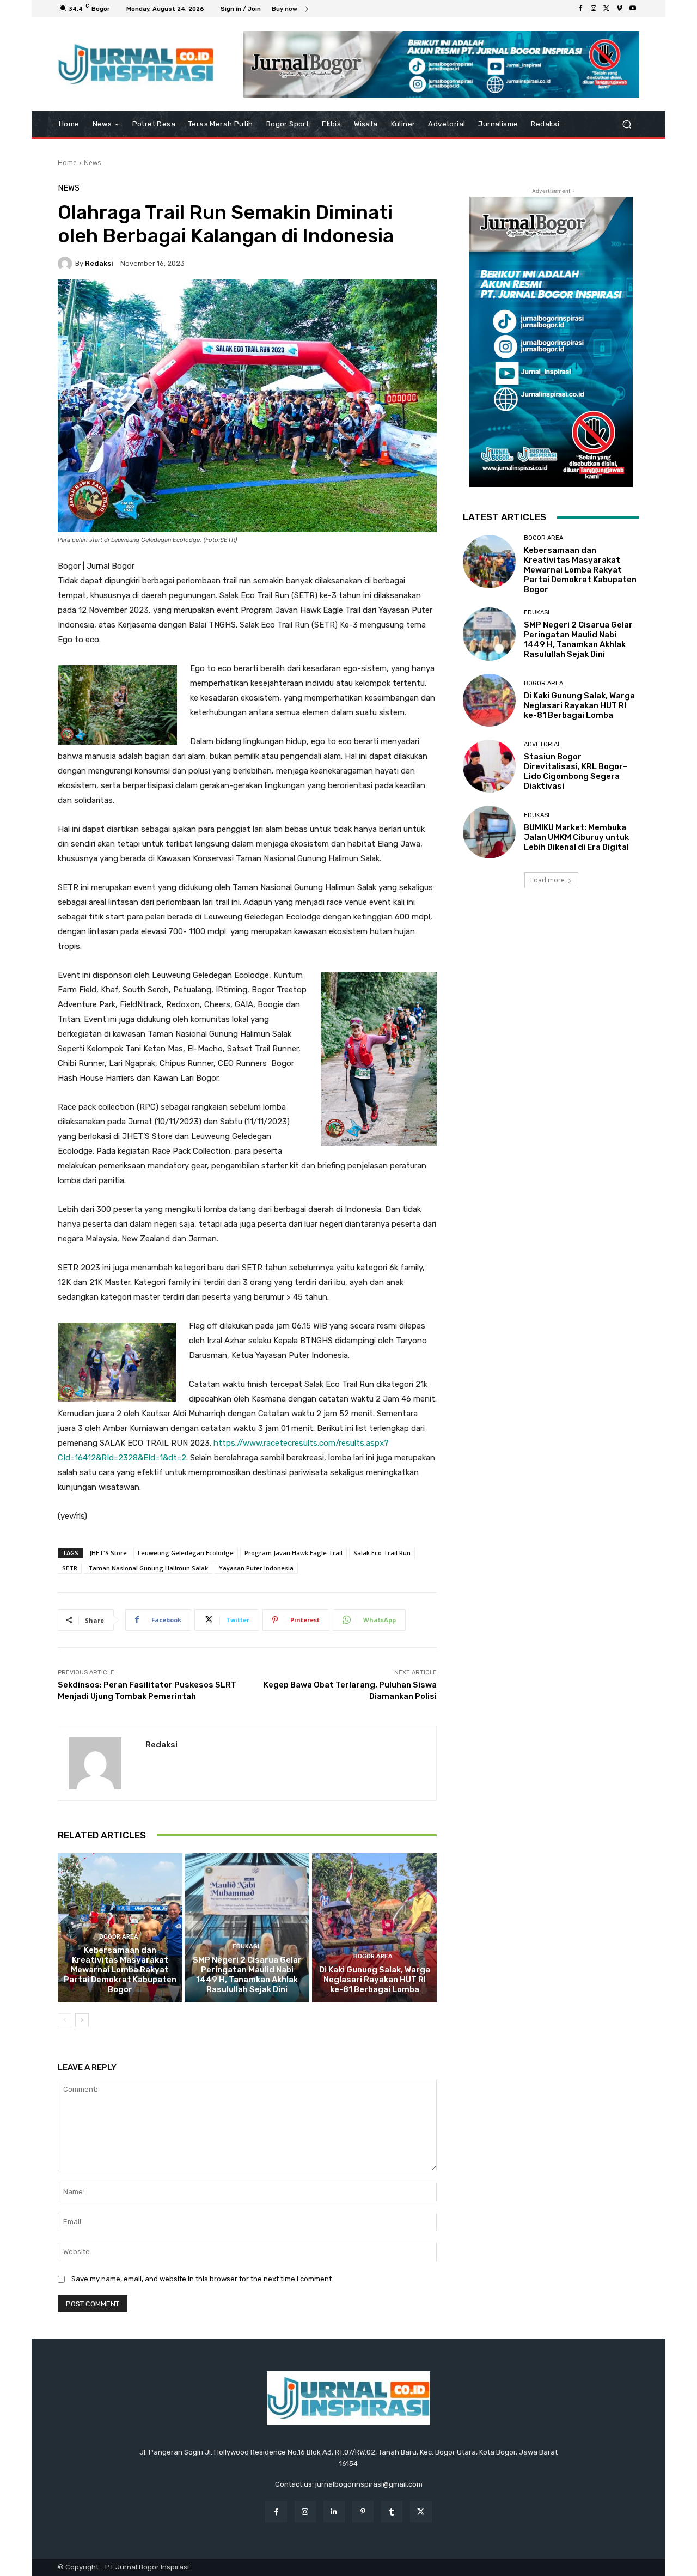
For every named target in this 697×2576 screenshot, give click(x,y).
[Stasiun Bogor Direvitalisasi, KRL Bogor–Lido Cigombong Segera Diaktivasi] (489, 766)
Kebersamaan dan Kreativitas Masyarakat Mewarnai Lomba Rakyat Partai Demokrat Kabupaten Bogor (120, 1970)
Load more (548, 880)
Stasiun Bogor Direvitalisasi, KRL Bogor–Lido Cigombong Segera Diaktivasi (576, 771)
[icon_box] (291, 10)
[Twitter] (607, 9)
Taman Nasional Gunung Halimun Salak (148, 1568)
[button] (626, 124)
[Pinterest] (363, 2511)
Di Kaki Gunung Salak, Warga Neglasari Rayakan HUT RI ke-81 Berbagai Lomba (375, 1980)
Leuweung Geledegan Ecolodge (186, 1553)
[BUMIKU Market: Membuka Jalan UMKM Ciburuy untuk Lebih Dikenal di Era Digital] (489, 832)
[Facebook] (580, 9)
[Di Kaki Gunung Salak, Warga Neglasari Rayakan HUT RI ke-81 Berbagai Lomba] (374, 1928)
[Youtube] (633, 9)
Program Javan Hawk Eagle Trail (294, 1553)
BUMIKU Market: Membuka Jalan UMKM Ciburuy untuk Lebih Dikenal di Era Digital (576, 837)
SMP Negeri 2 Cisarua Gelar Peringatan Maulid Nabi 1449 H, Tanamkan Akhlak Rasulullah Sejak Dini (247, 1975)
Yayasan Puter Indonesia (256, 1568)
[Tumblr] (392, 2511)
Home (67, 163)
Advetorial (542, 744)
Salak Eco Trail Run (382, 1553)
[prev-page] (65, 2020)
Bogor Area (119, 1937)
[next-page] (82, 2020)
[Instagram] (594, 9)
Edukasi (246, 1947)
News (92, 163)
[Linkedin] (334, 2511)
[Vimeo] (620, 9)
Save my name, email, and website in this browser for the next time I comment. (202, 2279)
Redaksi (99, 263)
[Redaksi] (66, 264)
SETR (70, 1568)
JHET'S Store (108, 1553)
